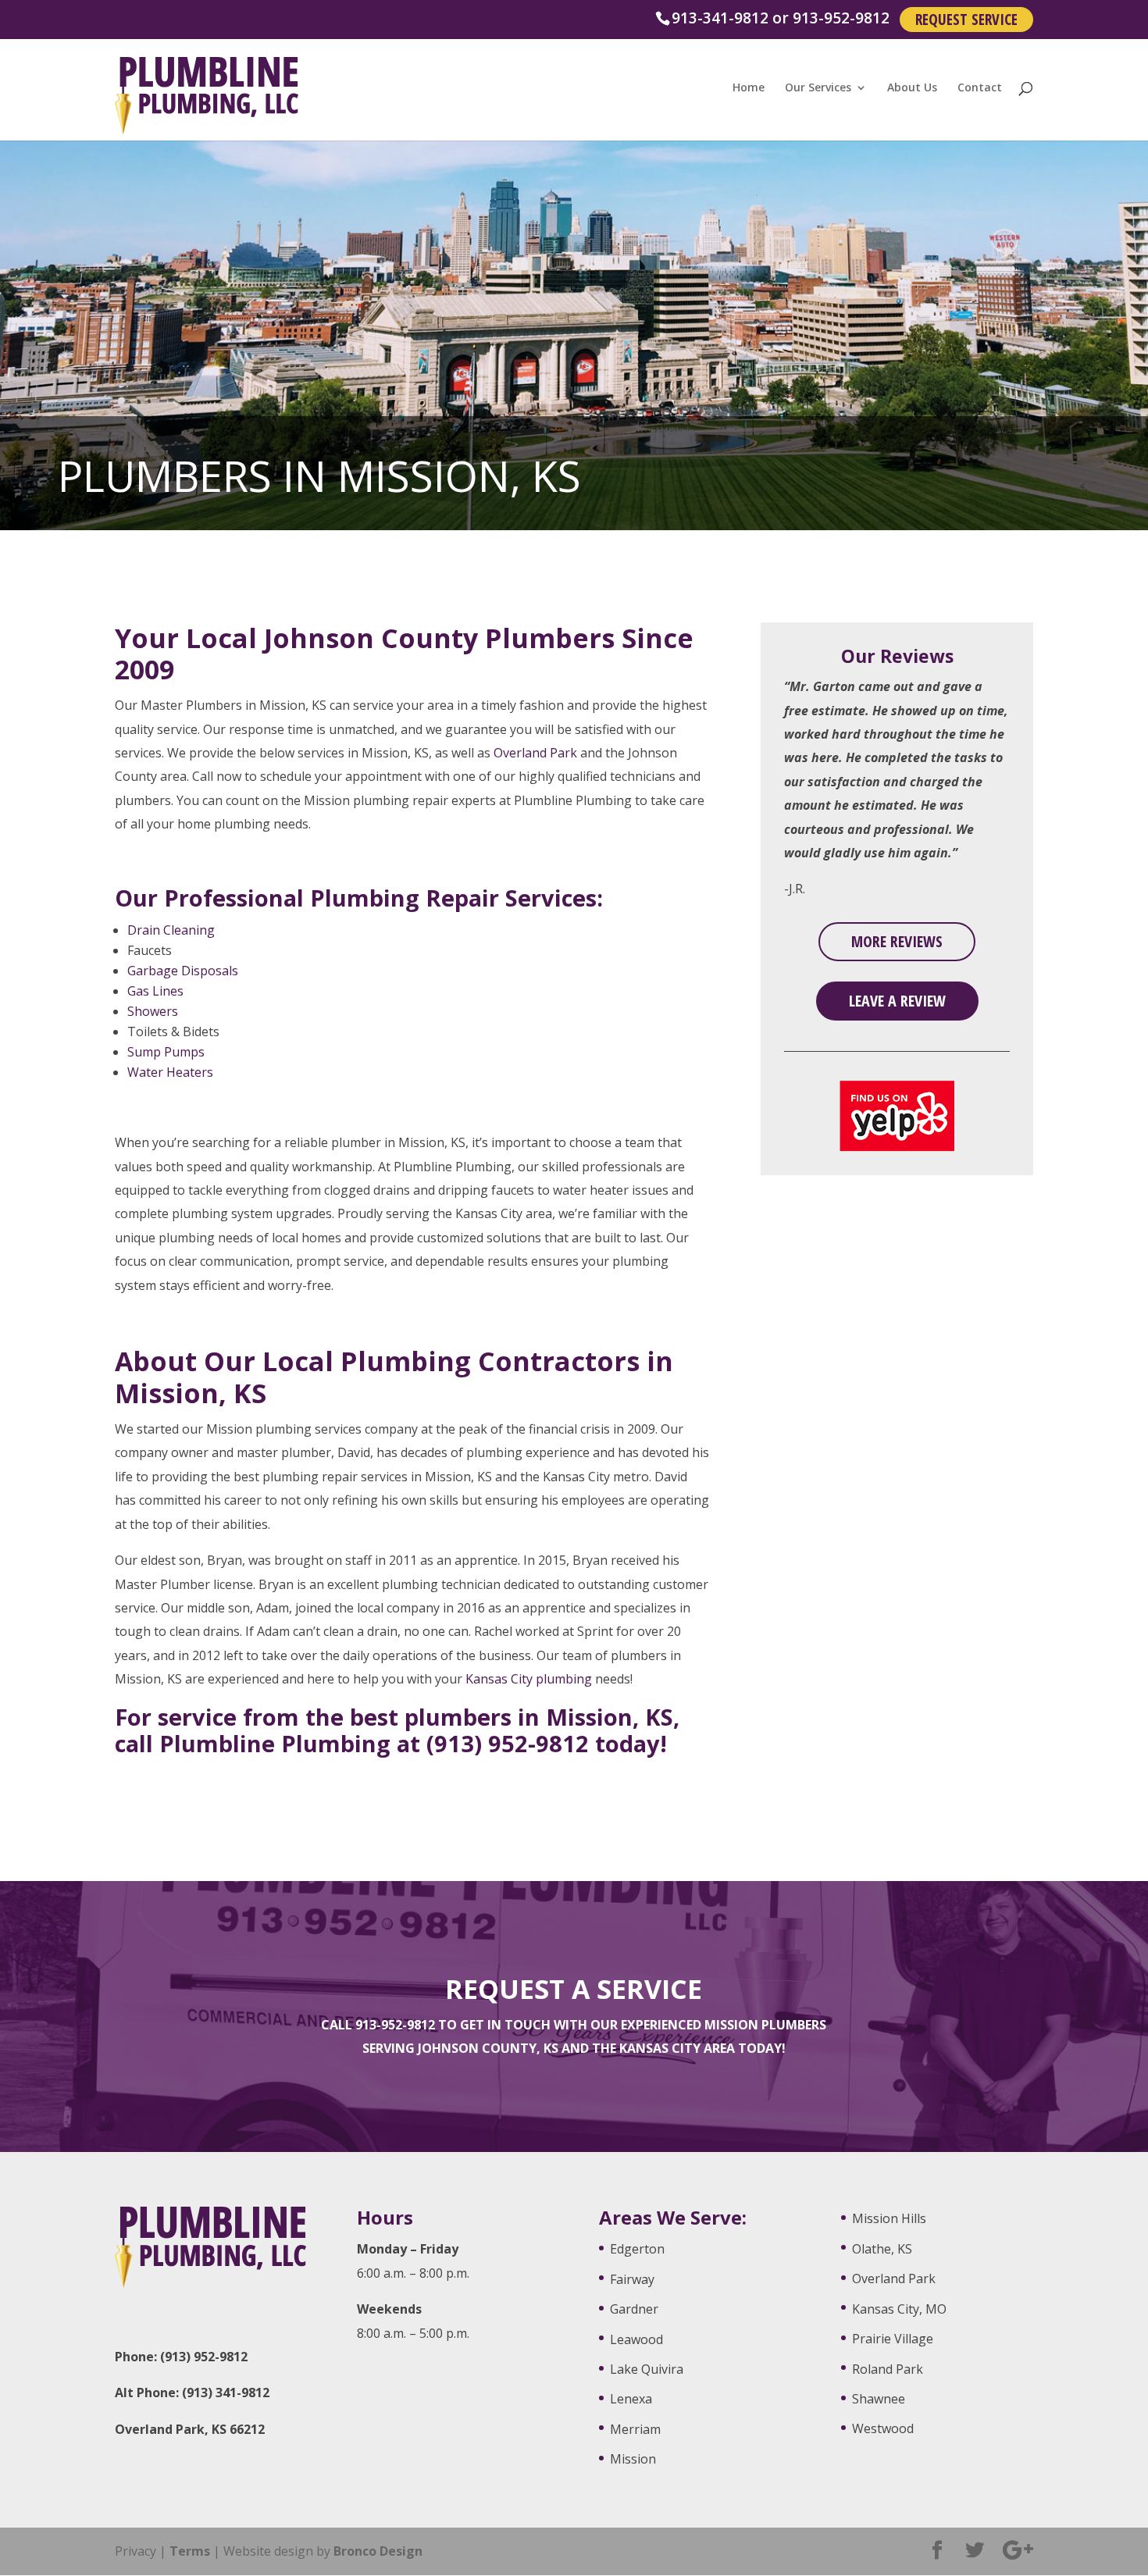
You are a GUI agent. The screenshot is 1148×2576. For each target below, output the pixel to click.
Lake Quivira (647, 2369)
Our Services (818, 88)
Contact (980, 88)
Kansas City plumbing (529, 1679)
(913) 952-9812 (508, 1743)
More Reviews (897, 941)
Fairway (632, 2279)
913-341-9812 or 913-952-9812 (781, 18)
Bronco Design (378, 2551)
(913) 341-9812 (226, 2393)
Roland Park (888, 2369)
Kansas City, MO (899, 2309)
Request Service (966, 19)
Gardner (634, 2309)
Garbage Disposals (183, 971)
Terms (190, 2551)
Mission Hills (889, 2218)
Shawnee (879, 2399)
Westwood (883, 2428)
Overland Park (535, 753)
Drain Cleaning (171, 930)
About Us (912, 88)
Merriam (635, 2429)
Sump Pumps (166, 1052)
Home (749, 88)
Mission (633, 2459)
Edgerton (637, 2249)
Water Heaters (170, 1072)
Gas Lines (155, 991)
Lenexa (631, 2399)
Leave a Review (897, 1001)
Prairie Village (893, 2339)
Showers (153, 1011)
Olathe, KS (882, 2249)
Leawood (636, 2339)
